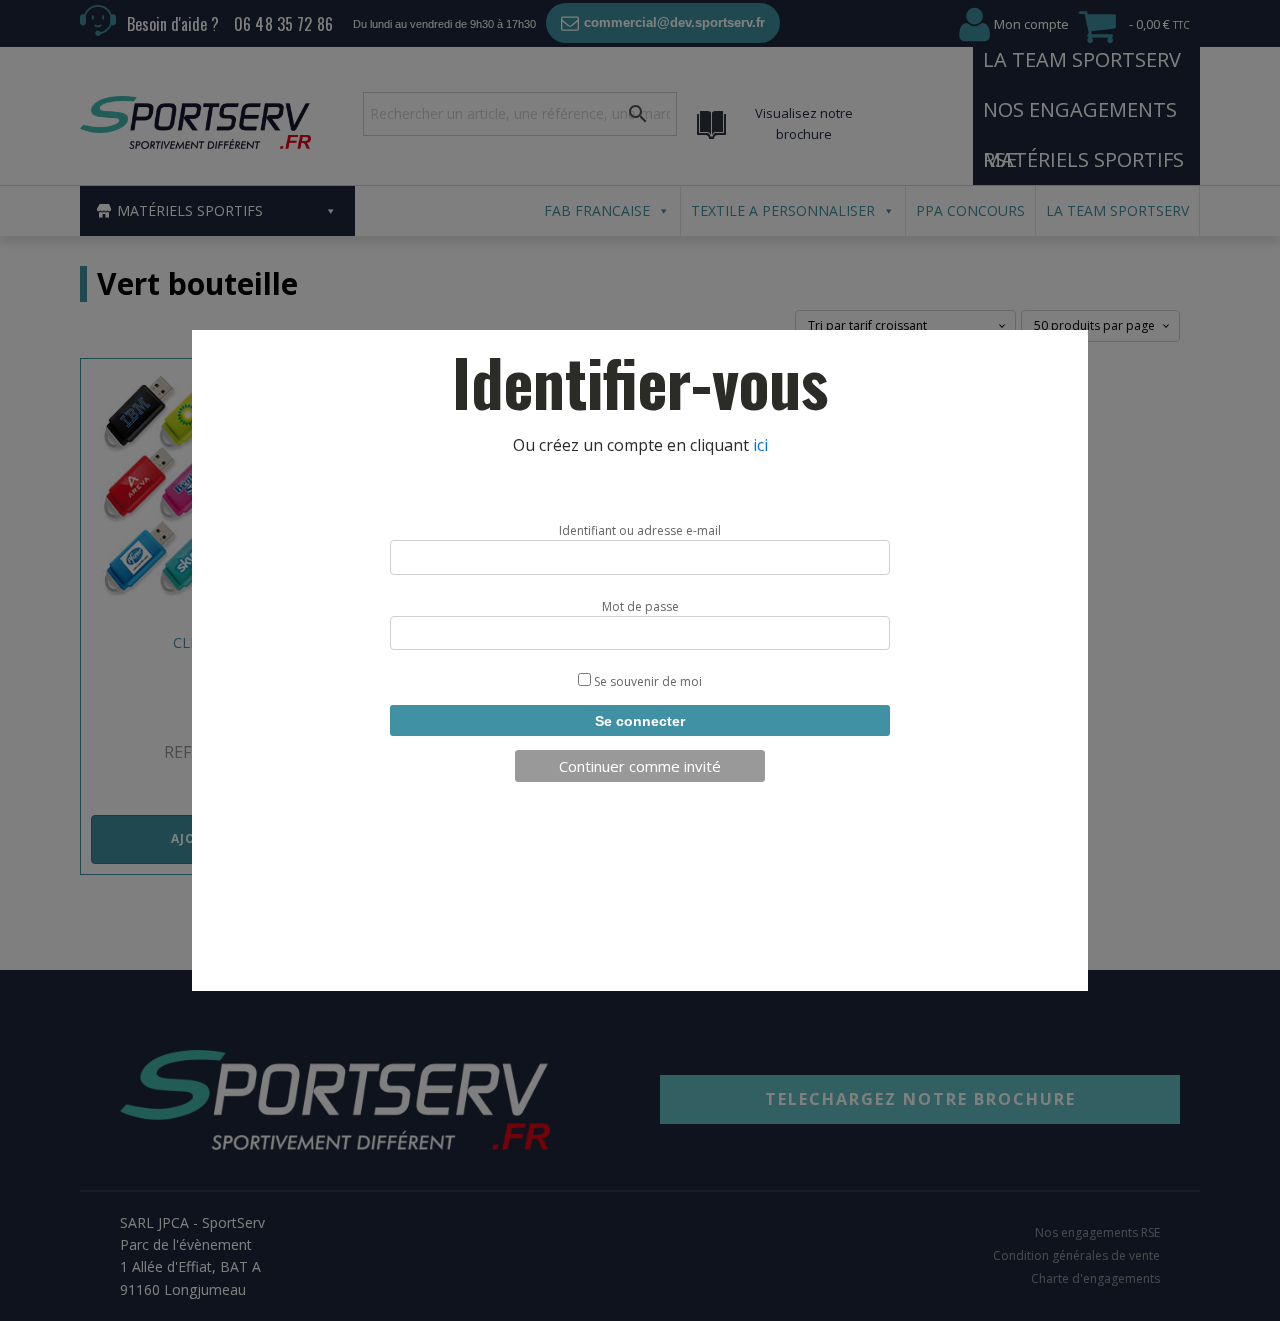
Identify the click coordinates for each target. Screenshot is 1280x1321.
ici (760, 445)
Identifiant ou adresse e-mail (640, 530)
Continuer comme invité (640, 766)
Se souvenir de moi (646, 681)
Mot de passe (640, 606)
